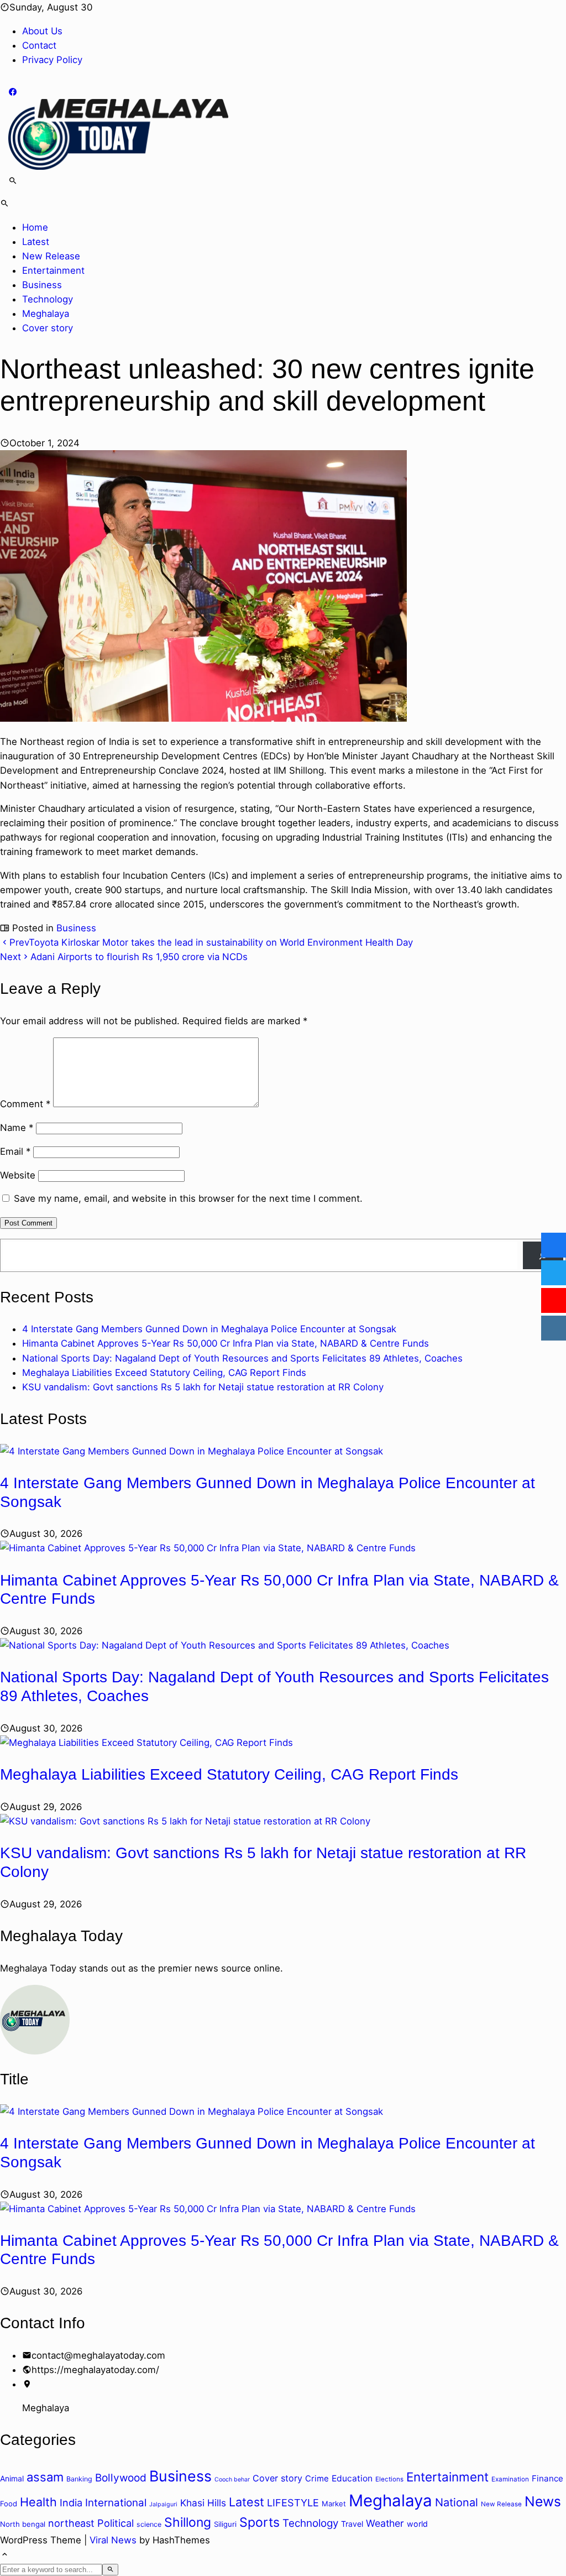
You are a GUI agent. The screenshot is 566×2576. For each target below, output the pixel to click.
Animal (12, 2478)
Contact (39, 45)
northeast (71, 2523)
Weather (385, 2523)
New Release (51, 256)
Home (35, 227)
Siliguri (225, 2524)
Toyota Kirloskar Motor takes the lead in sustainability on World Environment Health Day (211, 942)
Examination (510, 2479)
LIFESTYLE (293, 2503)
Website (18, 1175)
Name (17, 1128)
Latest (36, 242)
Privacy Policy (52, 60)
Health (38, 2502)
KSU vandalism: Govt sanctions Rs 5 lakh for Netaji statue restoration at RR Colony (203, 1387)
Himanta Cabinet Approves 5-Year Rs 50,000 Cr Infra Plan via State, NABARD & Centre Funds (226, 1343)
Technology (48, 299)
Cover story (48, 328)
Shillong (188, 2522)
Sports (260, 2522)
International (116, 2503)
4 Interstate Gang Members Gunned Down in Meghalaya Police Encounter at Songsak (209, 1329)
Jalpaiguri (163, 2504)
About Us (42, 31)
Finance (547, 2478)
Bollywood (121, 2478)
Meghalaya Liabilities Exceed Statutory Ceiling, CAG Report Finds (164, 1373)
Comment (25, 1104)
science (149, 2524)
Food (9, 2504)
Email (15, 1151)
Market (334, 2504)
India (71, 2502)
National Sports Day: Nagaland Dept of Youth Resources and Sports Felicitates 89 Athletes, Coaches (242, 1358)
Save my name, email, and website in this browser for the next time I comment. (188, 1198)
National (457, 2502)
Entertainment (53, 270)
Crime (317, 2479)
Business (42, 285)
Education (352, 2478)
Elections (389, 2479)
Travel (352, 2524)
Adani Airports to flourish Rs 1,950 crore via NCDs (124, 957)
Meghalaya (46, 314)
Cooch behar (232, 2479)
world (417, 2524)
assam (45, 2477)
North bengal (23, 2524)
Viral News (113, 2540)
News (543, 2501)
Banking (79, 2479)
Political (116, 2523)
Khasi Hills (203, 2503)
